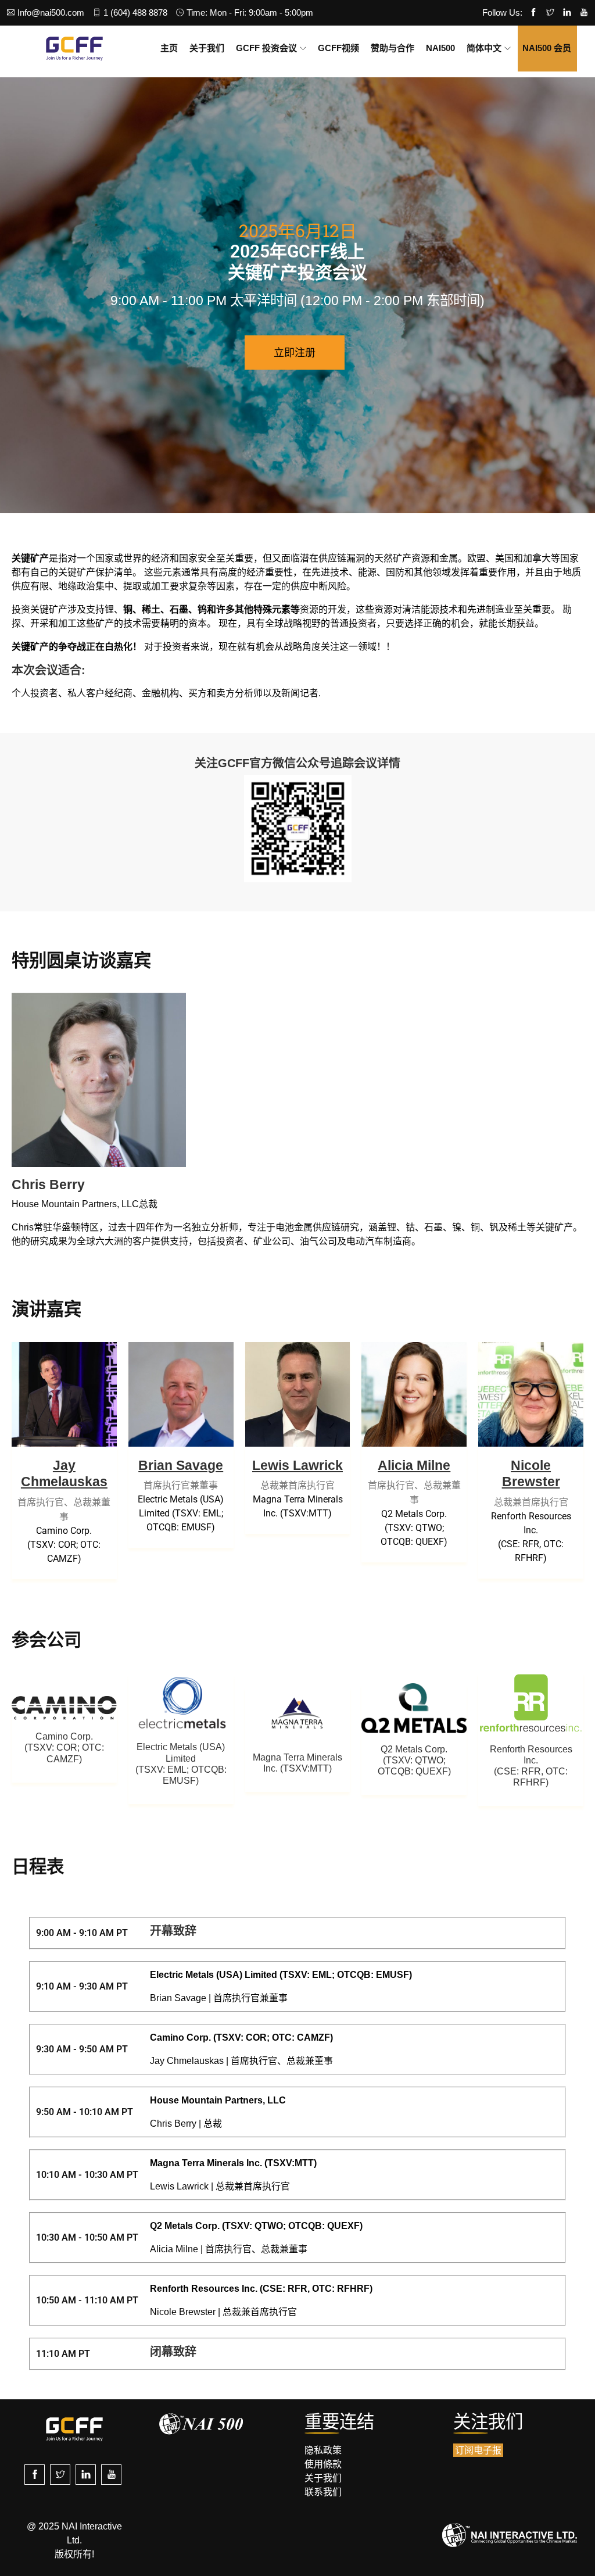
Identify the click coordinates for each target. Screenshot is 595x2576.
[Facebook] (533, 13)
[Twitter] (550, 13)
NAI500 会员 (547, 48)
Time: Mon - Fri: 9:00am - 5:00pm (250, 12)
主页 (169, 48)
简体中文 (484, 48)
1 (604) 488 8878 (135, 12)
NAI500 (440, 48)
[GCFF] (74, 48)
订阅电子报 (478, 2450)
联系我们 (323, 2492)
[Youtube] (584, 13)
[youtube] (111, 2475)
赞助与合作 (393, 48)
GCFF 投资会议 (266, 48)
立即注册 (295, 352)
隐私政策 (323, 2450)
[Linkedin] (567, 13)
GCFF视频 (338, 48)
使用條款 (323, 2464)
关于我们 (207, 48)
